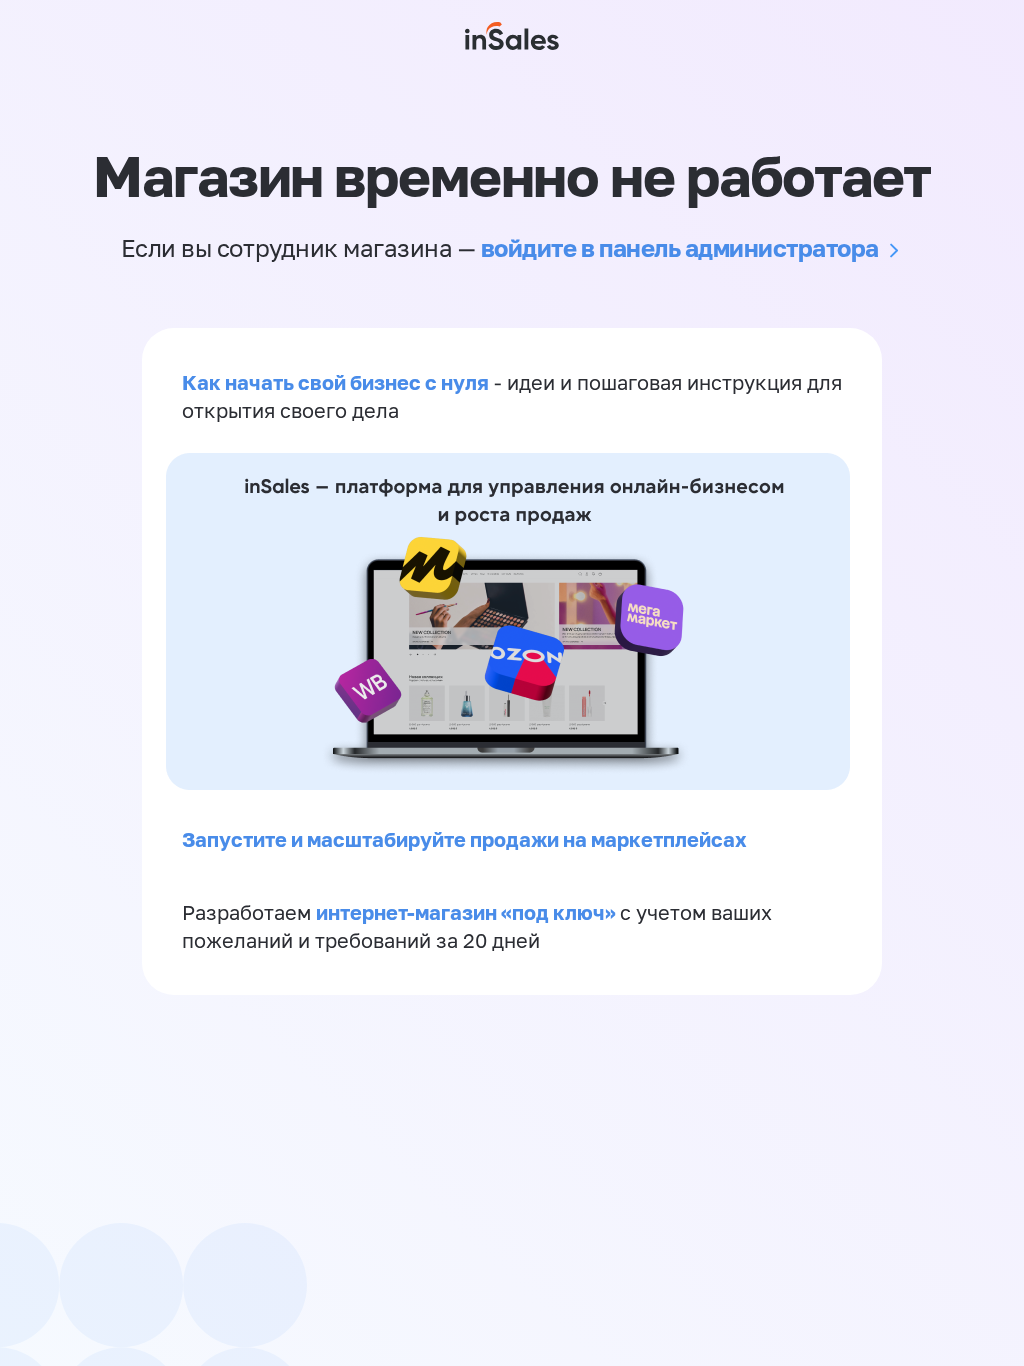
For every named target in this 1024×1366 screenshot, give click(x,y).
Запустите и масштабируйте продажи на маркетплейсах (464, 839)
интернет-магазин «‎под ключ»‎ (468, 912)
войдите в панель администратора (680, 247)
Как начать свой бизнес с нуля (335, 382)
